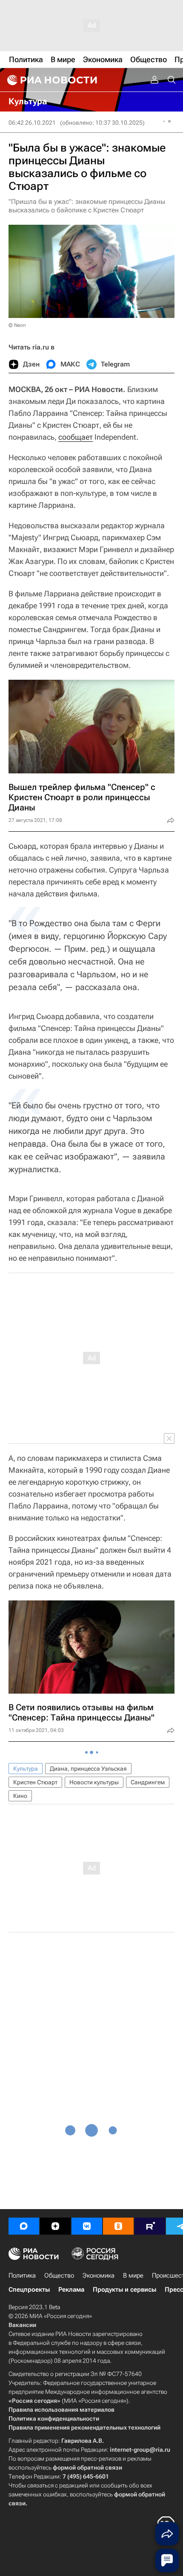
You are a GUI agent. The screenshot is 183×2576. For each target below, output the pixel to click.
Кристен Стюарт (35, 1782)
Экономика (99, 2275)
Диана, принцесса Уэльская (88, 1769)
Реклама (71, 2290)
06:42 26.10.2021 (32, 123)
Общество (59, 2275)
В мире (133, 2275)
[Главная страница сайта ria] (51, 80)
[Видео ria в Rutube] (150, 2226)
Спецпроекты (29, 2290)
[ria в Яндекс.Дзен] (55, 2226)
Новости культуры (94, 1782)
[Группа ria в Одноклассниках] (118, 2226)
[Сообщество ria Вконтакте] (87, 2226)
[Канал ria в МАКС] (24, 2226)
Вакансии (22, 2325)
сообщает (76, 437)
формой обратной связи (87, 2467)
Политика (22, 2275)
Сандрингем (148, 1782)
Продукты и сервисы (124, 2290)
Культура (26, 1769)
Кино (20, 1796)
